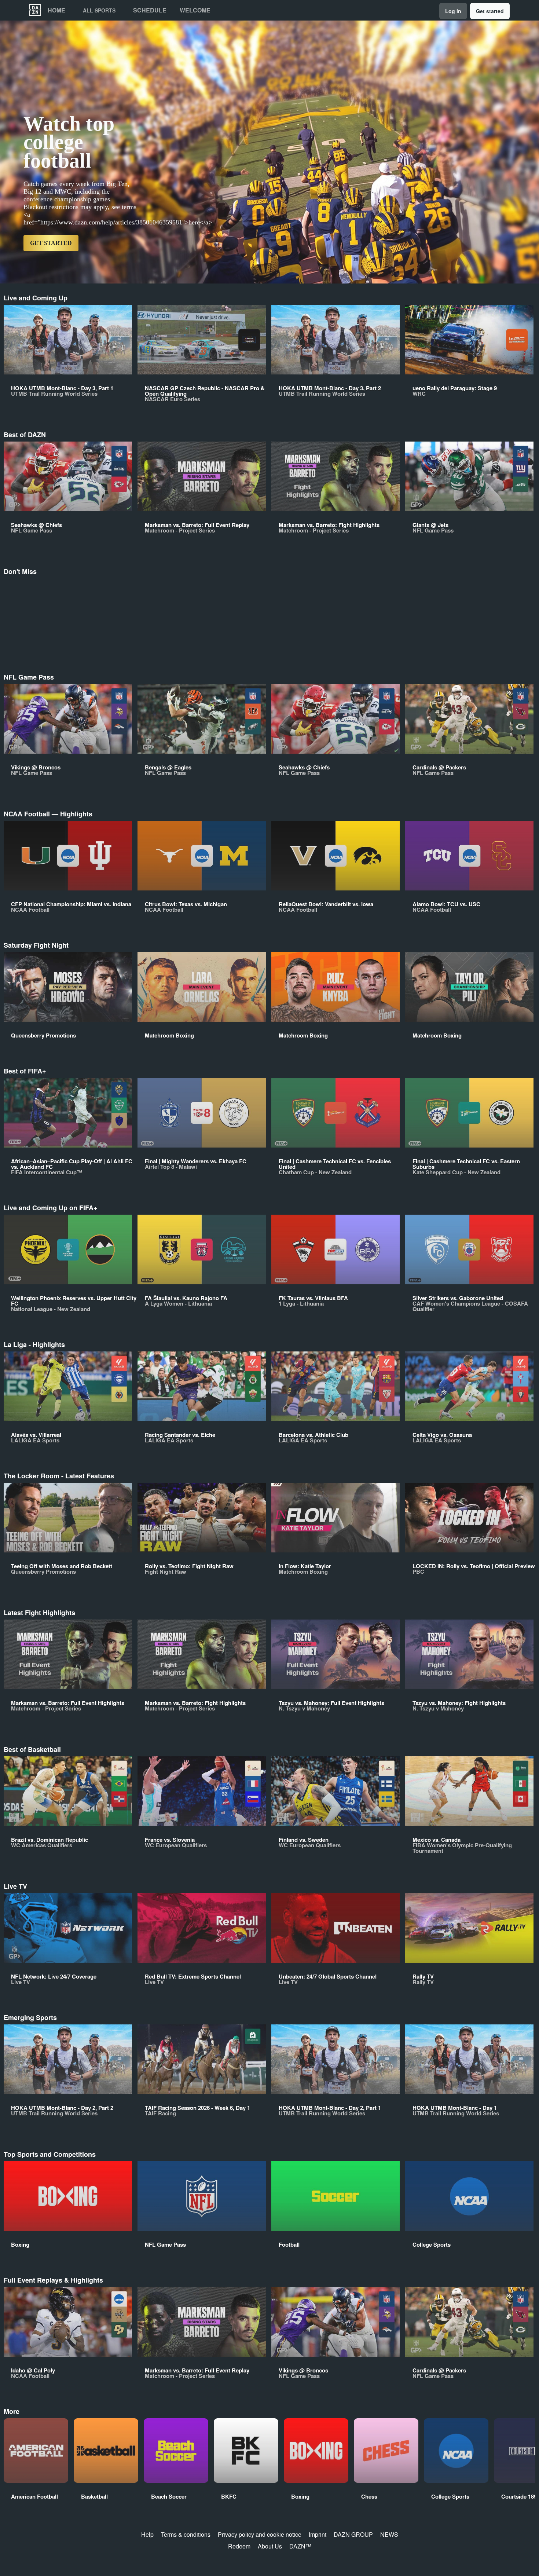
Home (56, 10)
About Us (270, 2546)
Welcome (195, 10)
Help (147, 2534)
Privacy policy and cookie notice (260, 2534)
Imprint (318, 2534)
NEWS (389, 2534)
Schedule (150, 10)
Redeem (239, 2546)
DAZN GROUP (353, 2534)
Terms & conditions (186, 2534)
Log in (453, 11)
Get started (490, 11)
